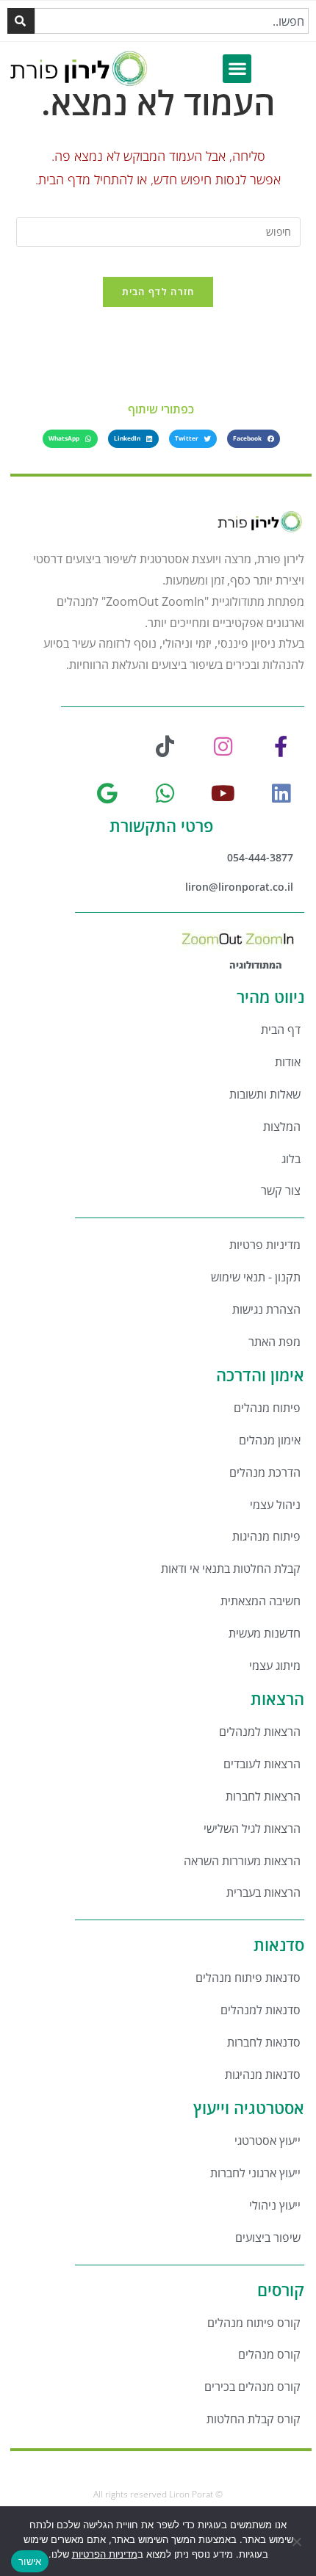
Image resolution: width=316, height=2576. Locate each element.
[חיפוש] (21, 21)
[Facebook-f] (281, 747)
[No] (298, 2541)
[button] (237, 69)
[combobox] (172, 21)
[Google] (107, 794)
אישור (30, 2561)
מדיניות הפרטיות (105, 2554)
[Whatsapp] (165, 794)
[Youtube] (223, 794)
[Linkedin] (281, 794)
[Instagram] (223, 747)
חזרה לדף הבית (158, 292)
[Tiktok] (165, 747)
